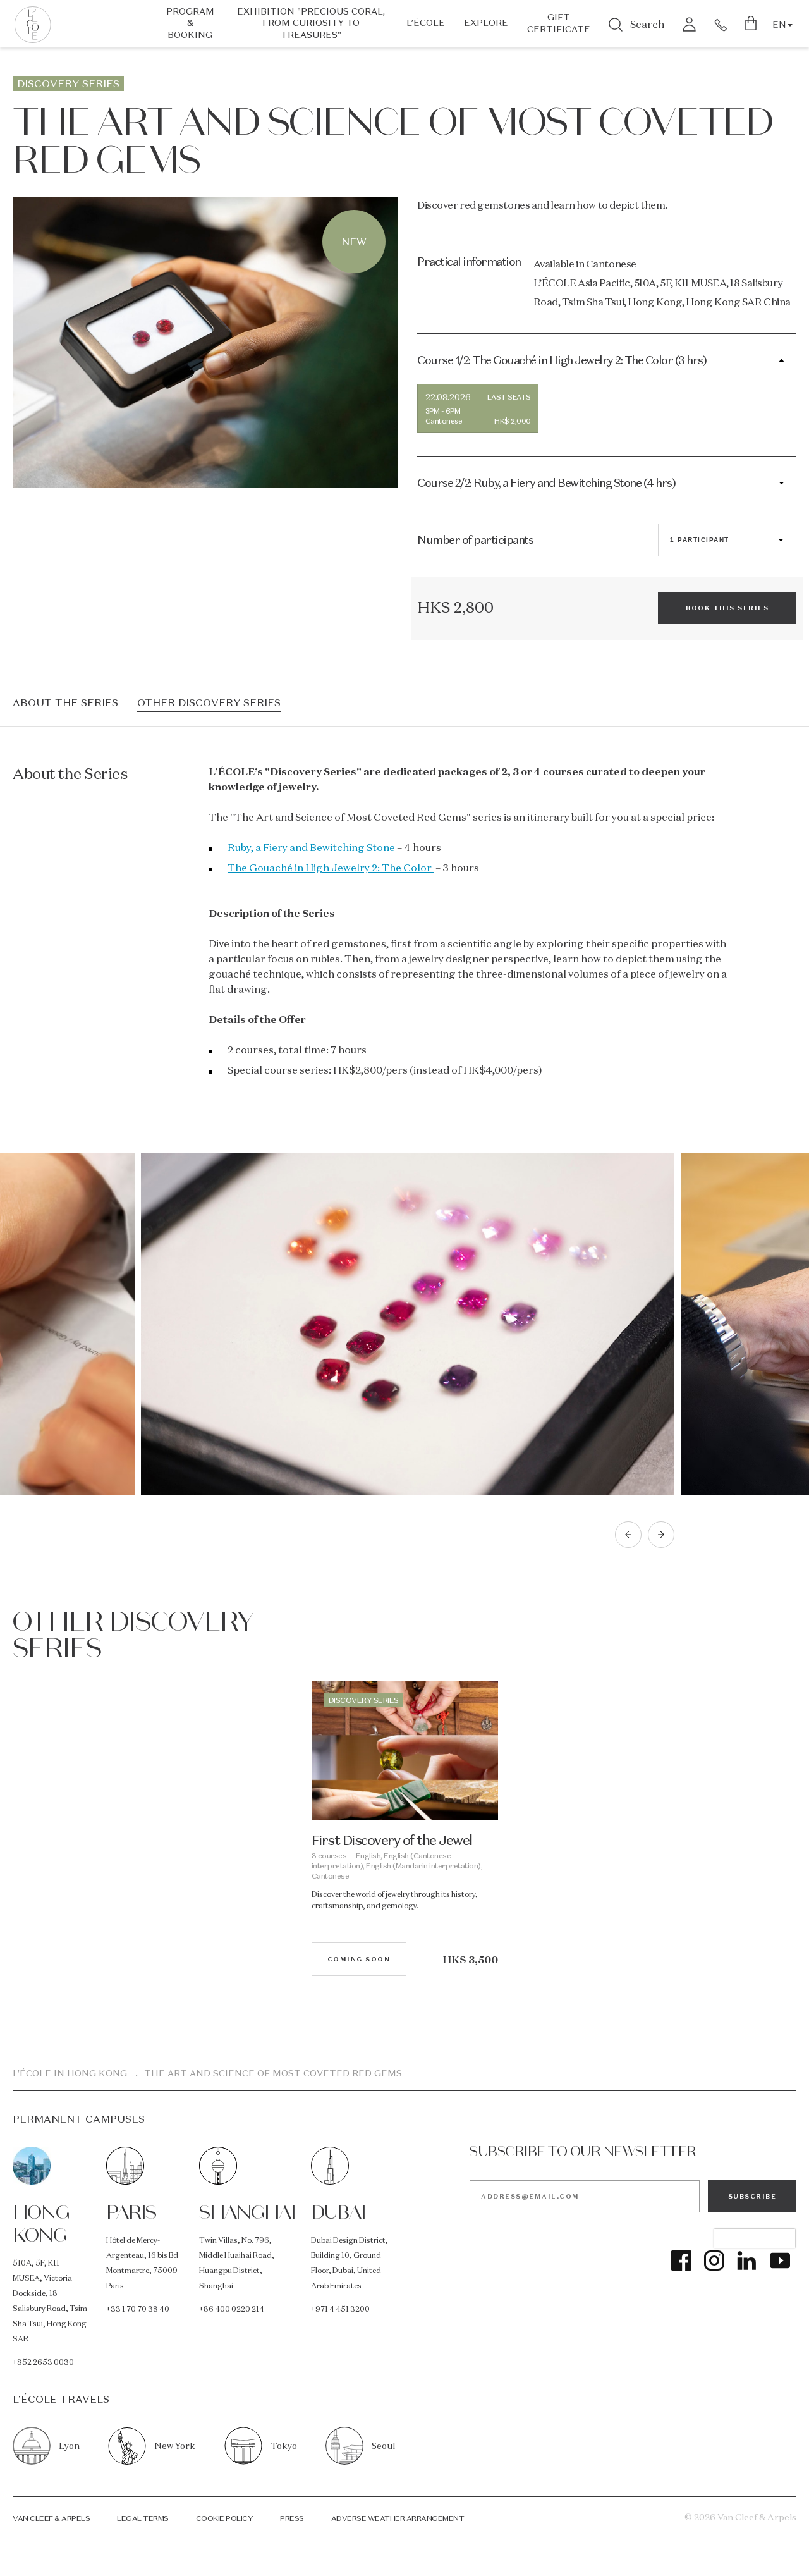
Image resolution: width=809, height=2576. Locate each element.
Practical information (469, 261)
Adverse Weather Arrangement (398, 2518)
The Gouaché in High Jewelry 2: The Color (331, 868)
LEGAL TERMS (143, 2518)
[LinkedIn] (747, 2260)
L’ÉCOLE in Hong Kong (70, 2073)
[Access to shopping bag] (752, 24)
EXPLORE (486, 23)
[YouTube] (780, 2260)
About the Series (65, 703)
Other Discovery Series (209, 703)
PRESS (292, 2518)
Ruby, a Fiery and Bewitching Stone (311, 847)
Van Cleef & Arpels (51, 2518)
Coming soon (359, 1959)
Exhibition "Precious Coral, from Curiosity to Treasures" (311, 23)
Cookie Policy (225, 2518)
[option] (408, 1328)
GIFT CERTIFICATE (559, 23)
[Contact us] (721, 24)
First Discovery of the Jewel (392, 1840)
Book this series (727, 608)
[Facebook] (681, 2260)
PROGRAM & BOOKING (190, 23)
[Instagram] (714, 2260)
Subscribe (752, 2196)
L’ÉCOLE (426, 23)
